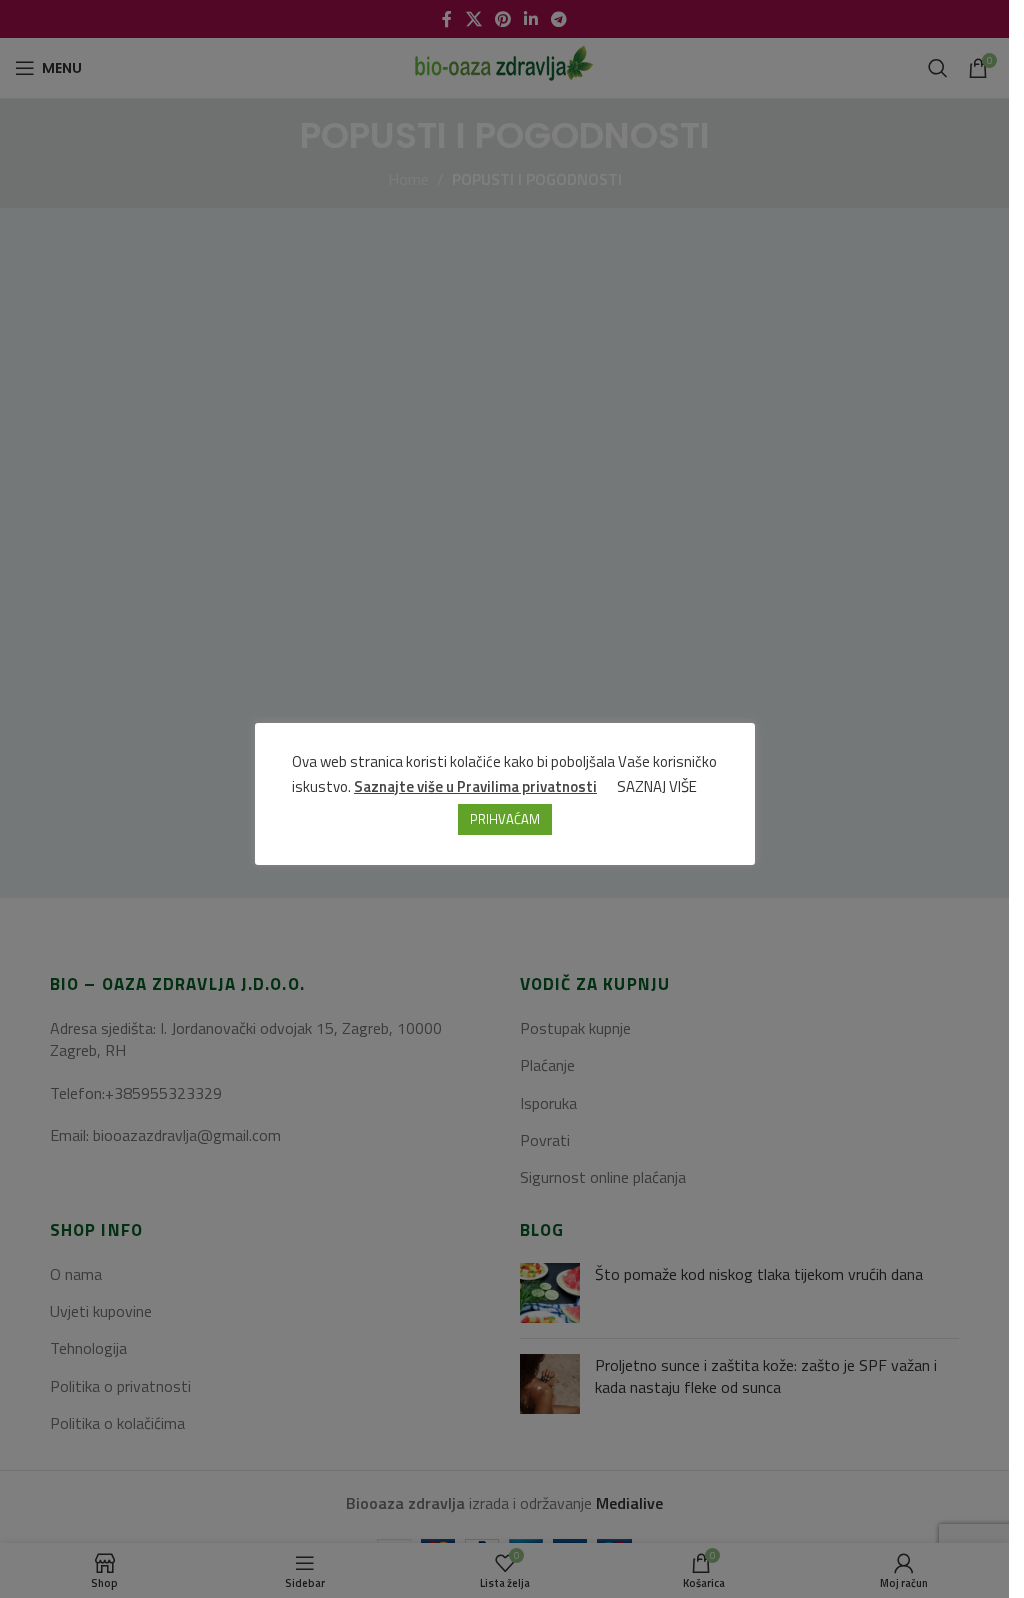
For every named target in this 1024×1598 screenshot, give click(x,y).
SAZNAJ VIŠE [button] (657, 786)
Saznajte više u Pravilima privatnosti (475, 786)
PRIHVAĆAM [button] (505, 819)
